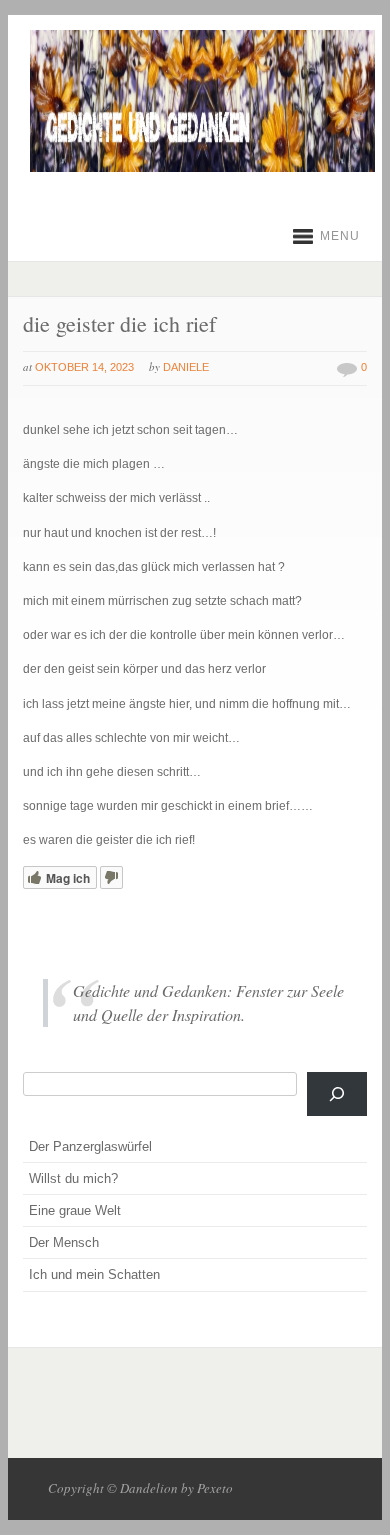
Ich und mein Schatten (94, 1274)
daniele (186, 367)
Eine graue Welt (75, 1210)
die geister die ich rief (119, 323)
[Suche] (337, 1094)
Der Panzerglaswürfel (90, 1146)
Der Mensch (64, 1242)
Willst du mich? (73, 1178)
